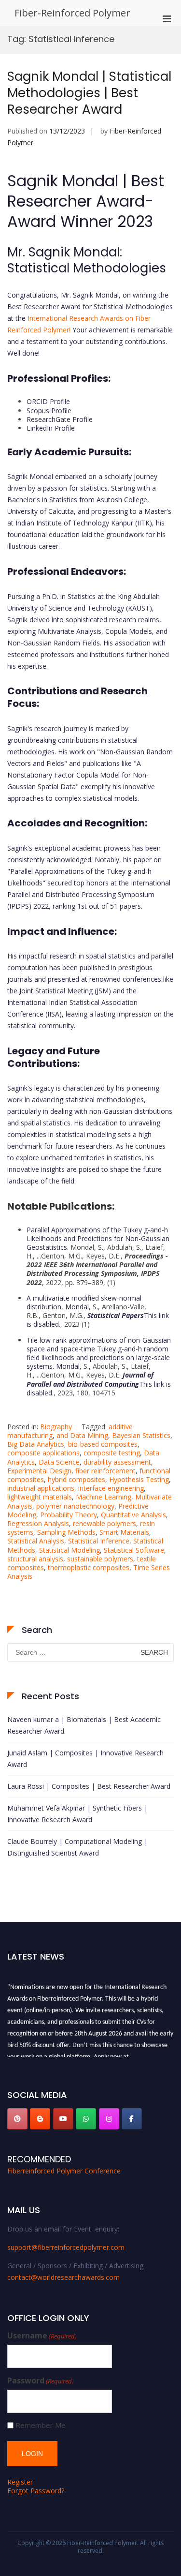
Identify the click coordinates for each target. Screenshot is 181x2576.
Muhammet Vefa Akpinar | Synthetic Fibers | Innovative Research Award (77, 1814)
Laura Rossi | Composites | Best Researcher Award (89, 1786)
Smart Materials (124, 1532)
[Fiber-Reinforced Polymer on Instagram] (109, 2119)
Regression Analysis (38, 1523)
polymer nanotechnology (75, 1506)
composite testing (112, 1453)
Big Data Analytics (36, 1444)
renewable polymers (104, 1523)
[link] (98, 1320)
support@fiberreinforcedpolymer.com (66, 2247)
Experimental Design (39, 1471)
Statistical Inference (99, 1541)
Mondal (77, 1307)
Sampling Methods (66, 1532)
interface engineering (111, 1488)
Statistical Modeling (70, 1550)
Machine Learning (104, 1497)
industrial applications (41, 1488)
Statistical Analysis (36, 1541)
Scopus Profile (49, 411)
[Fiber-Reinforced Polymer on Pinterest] (17, 2119)
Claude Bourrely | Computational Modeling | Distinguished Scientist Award (77, 1847)
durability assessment (117, 1462)
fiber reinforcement (105, 1471)
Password (41, 2381)
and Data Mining (82, 1435)
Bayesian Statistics (141, 1435)
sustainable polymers (100, 1559)
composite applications (43, 1453)
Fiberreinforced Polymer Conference (64, 2171)
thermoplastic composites (89, 1567)
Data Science (59, 1462)
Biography (56, 1427)
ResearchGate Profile (60, 419)
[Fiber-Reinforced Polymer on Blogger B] (40, 2119)
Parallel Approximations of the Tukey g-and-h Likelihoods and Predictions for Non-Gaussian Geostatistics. (98, 1238)
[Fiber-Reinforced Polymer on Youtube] (63, 2119)
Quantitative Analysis (133, 1515)
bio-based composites (103, 1444)
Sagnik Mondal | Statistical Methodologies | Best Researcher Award (89, 93)
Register (20, 2482)
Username (42, 2336)
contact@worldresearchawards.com (63, 2277)
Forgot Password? (36, 2491)
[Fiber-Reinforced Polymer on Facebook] (132, 2119)
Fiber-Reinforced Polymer (72, 13)
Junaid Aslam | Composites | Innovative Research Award (85, 1759)
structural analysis (35, 1559)
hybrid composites (77, 1479)
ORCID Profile (48, 401)
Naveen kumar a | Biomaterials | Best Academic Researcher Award (84, 1725)
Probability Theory (69, 1515)
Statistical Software (134, 1550)
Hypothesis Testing (139, 1479)
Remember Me (41, 2425)
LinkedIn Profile (51, 428)
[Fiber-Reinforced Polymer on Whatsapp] (86, 2119)
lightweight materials (40, 1497)
